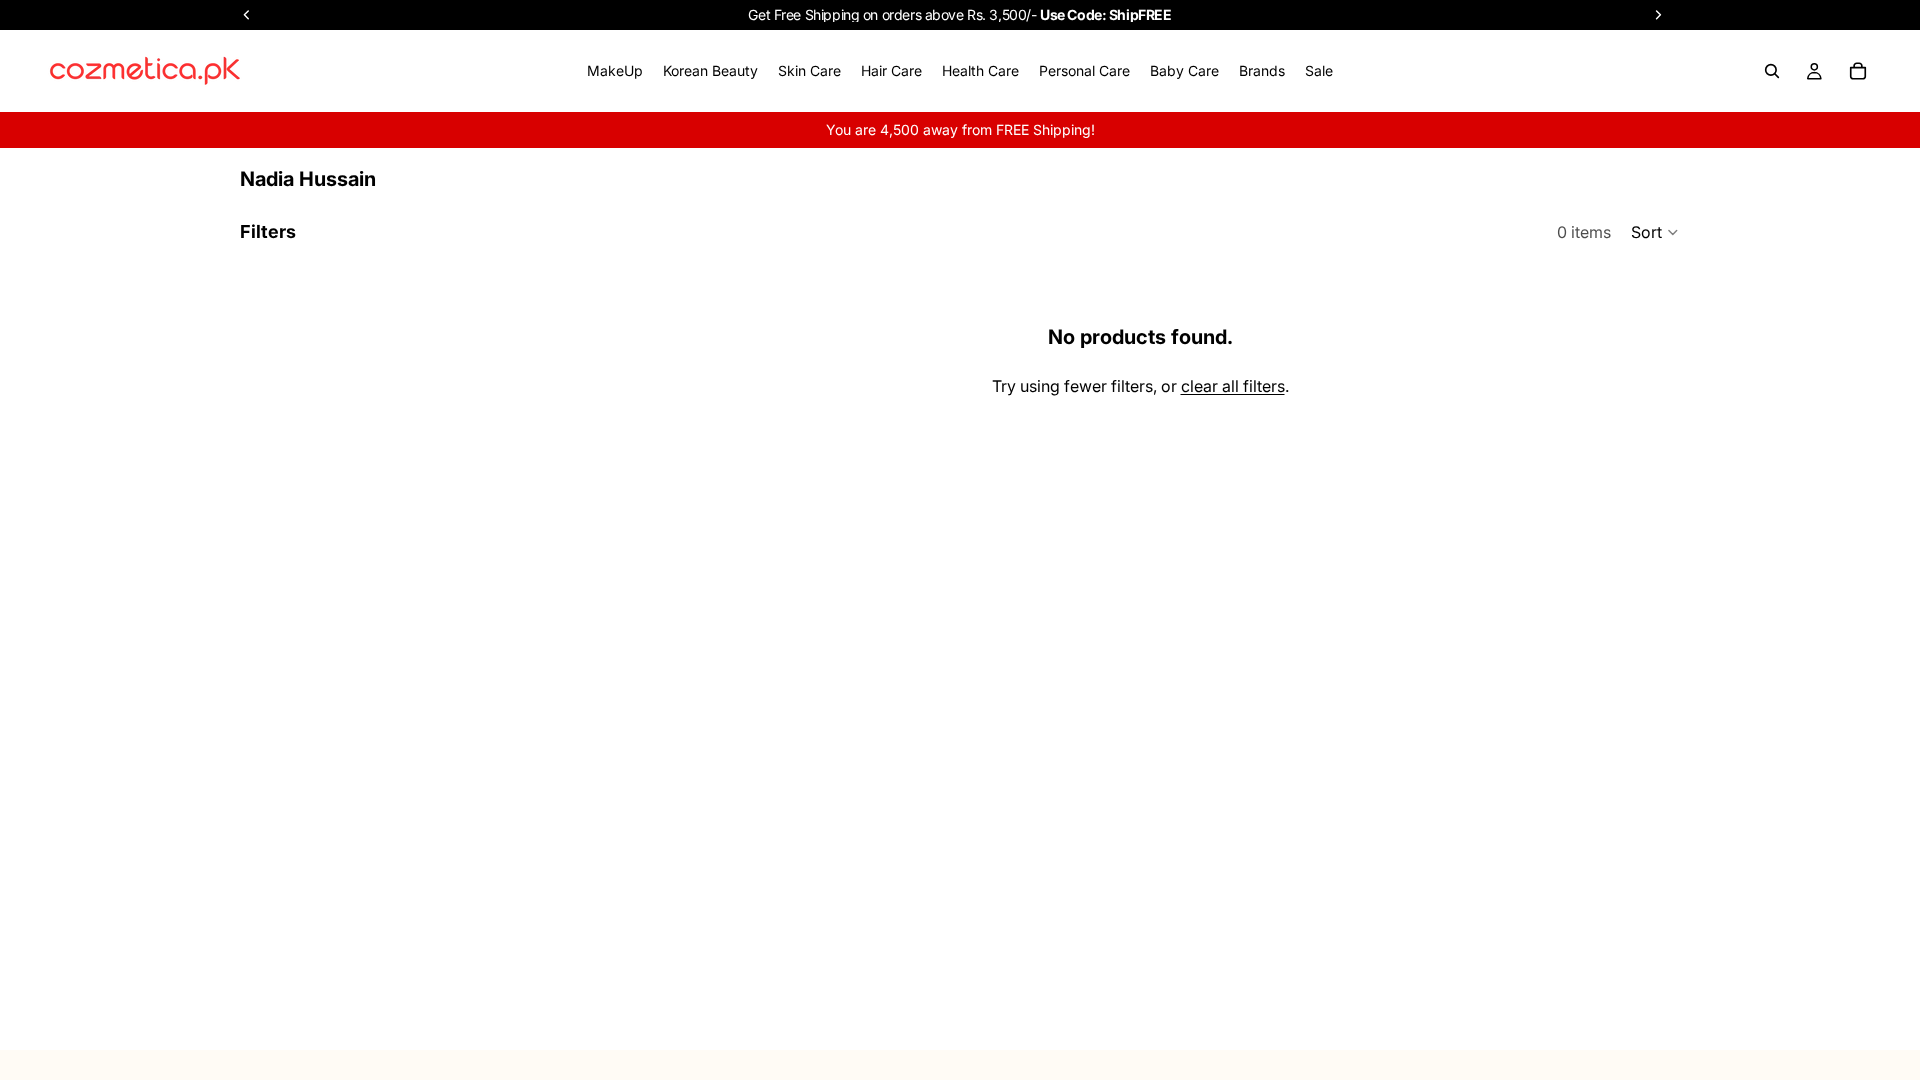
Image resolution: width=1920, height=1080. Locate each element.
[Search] (1772, 71)
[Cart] (1858, 71)
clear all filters (1233, 386)
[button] (1655, 232)
